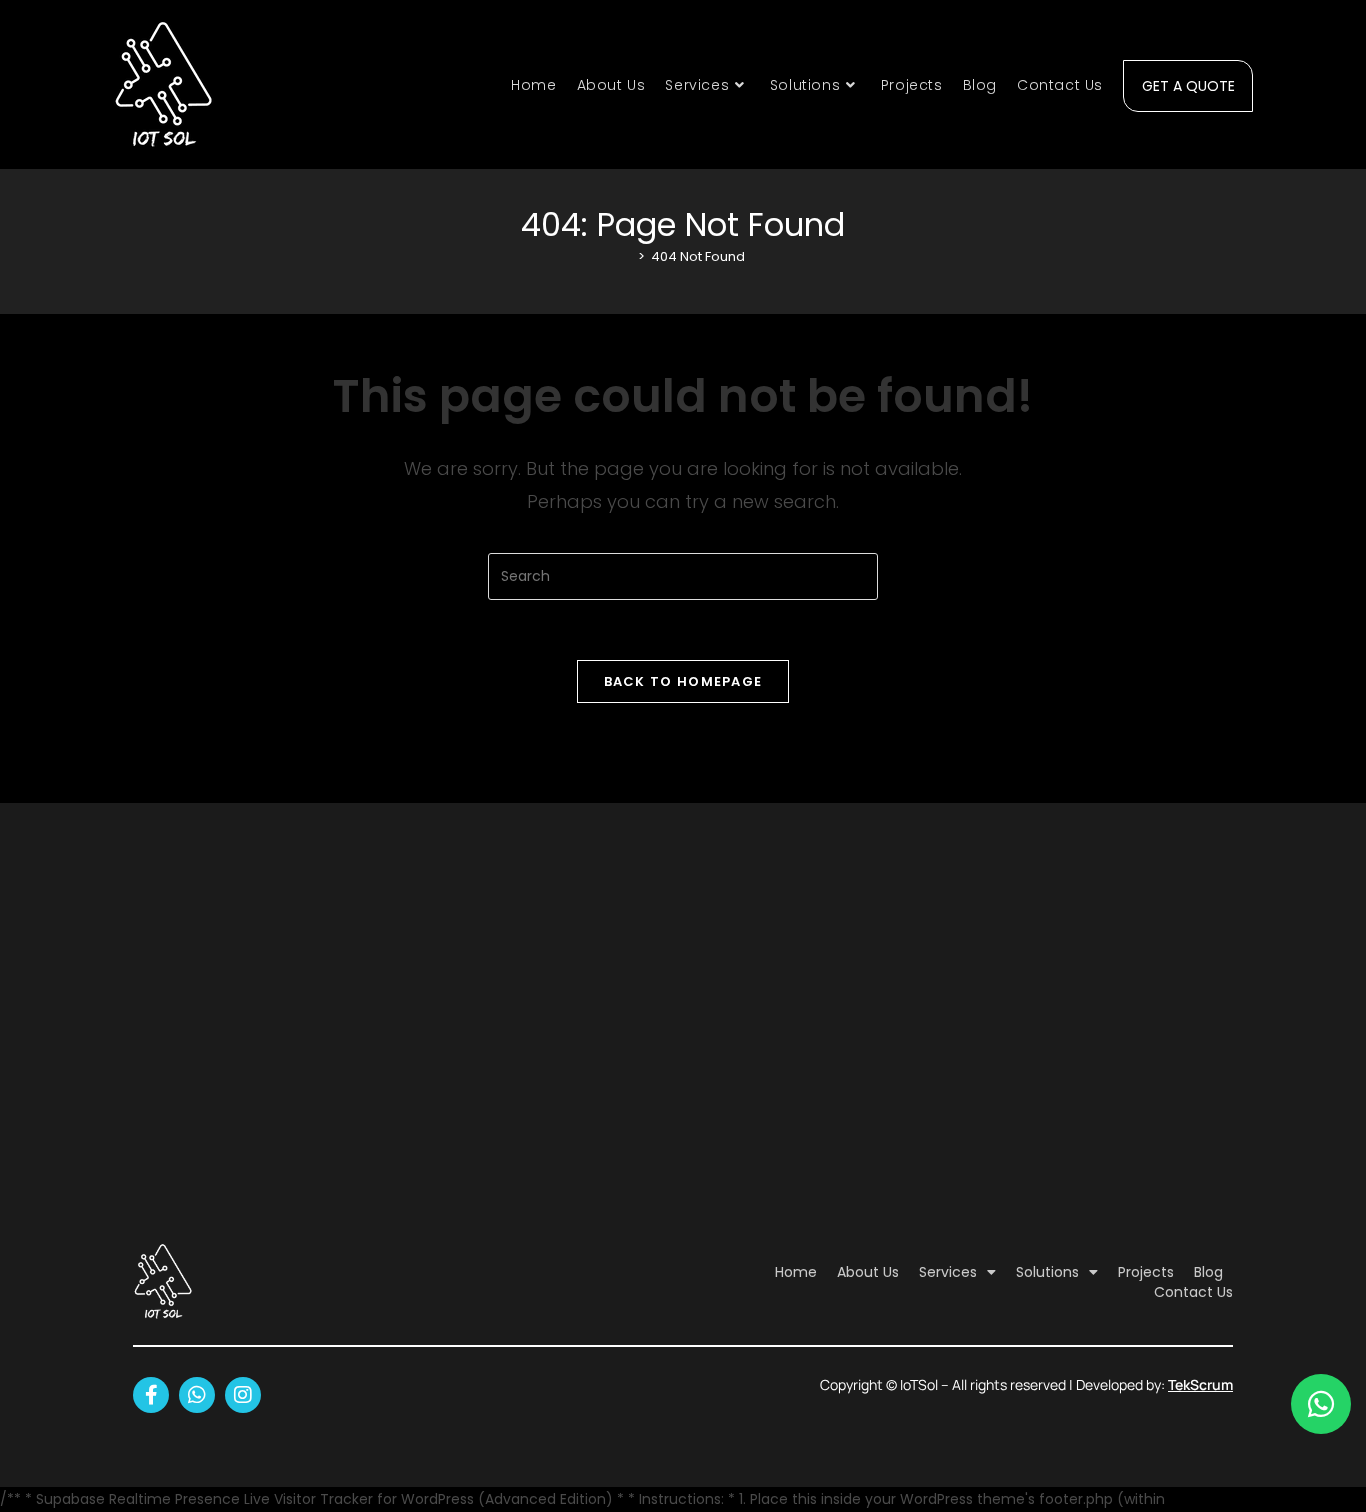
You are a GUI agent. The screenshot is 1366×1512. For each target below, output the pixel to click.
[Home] (627, 256)
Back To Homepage (683, 681)
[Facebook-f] (151, 1395)
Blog (1208, 1272)
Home (796, 1272)
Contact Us (1193, 1292)
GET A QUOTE (1188, 83)
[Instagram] (243, 1395)
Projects (1146, 1272)
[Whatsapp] (197, 1395)
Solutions (1047, 1272)
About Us (868, 1272)
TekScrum (1200, 1384)
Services (948, 1272)
